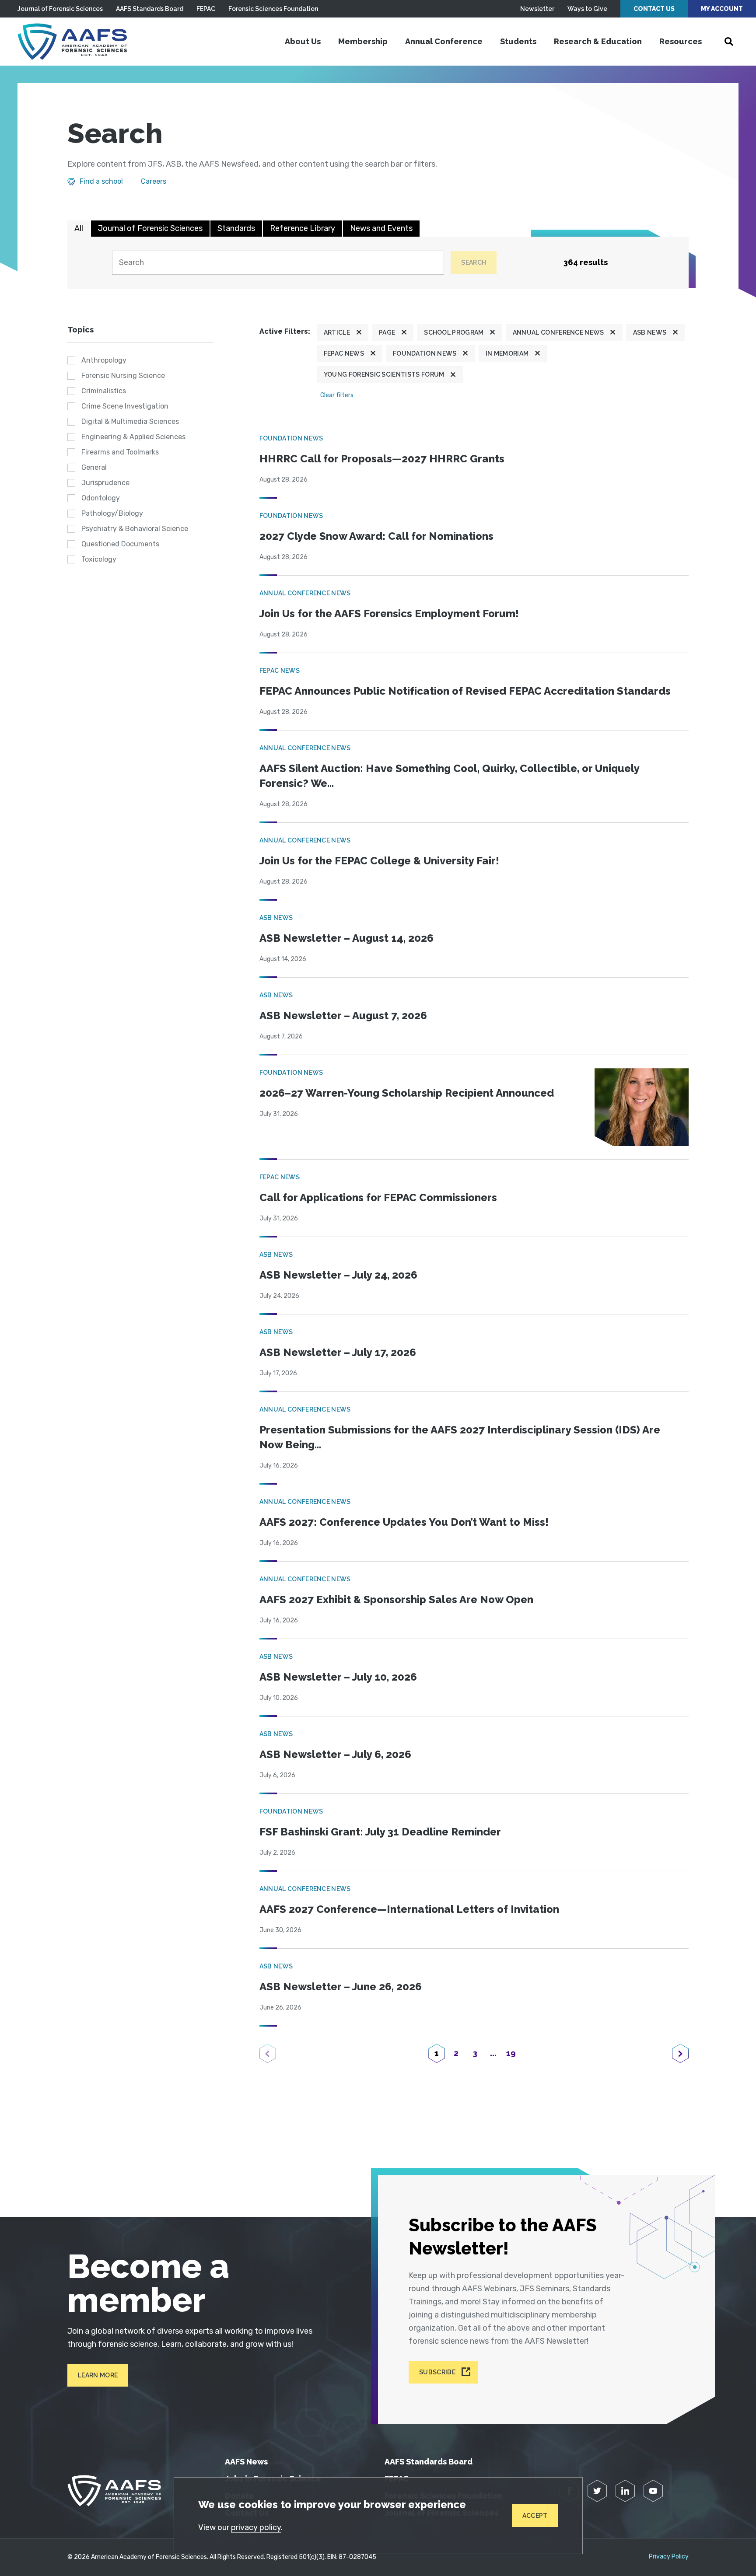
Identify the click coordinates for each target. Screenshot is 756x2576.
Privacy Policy (669, 2557)
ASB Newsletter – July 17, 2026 (338, 1352)
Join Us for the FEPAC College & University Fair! (379, 861)
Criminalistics (104, 391)
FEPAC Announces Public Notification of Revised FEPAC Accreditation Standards (465, 691)
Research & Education (598, 41)
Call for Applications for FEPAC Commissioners (378, 1197)
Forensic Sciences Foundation (273, 9)
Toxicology (99, 559)
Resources (681, 41)
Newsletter (537, 9)
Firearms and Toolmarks (120, 452)
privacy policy (256, 2527)
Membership (363, 41)
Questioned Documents (120, 544)
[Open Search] (729, 42)
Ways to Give (587, 9)
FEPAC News (344, 353)
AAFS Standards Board (150, 9)
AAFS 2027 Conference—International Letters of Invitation (409, 1909)
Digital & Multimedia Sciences (130, 421)
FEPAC (206, 9)
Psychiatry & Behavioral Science (135, 529)
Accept (535, 2516)
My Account (722, 9)
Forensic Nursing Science (123, 376)
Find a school (101, 182)
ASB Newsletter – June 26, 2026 (341, 1987)
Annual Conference (444, 41)
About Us (303, 41)
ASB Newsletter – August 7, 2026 (343, 1015)
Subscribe (437, 2372)
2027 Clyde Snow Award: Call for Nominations (376, 536)
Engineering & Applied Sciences (133, 437)
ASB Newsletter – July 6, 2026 (335, 1754)
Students (518, 41)
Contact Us (654, 9)
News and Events (381, 228)
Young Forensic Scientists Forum (384, 374)
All (79, 228)
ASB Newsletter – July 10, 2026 (338, 1677)
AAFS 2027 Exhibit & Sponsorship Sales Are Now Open (396, 1599)
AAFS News (246, 2462)
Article (337, 332)
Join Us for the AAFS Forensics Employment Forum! (389, 613)
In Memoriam (507, 353)
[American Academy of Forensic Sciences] (72, 42)
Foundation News (425, 353)
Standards (236, 228)
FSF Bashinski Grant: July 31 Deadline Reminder (380, 1832)
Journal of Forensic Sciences (60, 9)
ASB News (650, 332)
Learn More (98, 2375)
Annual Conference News (558, 332)
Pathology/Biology (112, 513)
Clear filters (337, 395)
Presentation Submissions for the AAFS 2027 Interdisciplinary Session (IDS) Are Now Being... (460, 1437)
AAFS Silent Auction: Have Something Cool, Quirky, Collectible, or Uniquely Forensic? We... (449, 776)
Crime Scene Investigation (125, 406)
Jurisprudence (105, 483)
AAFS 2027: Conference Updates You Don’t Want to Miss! (404, 1522)
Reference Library (303, 228)
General (94, 467)
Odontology (101, 498)
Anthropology (104, 360)
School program (454, 332)
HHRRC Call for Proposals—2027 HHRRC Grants (382, 459)
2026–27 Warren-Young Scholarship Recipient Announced (407, 1093)
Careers (154, 182)
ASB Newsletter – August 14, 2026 (346, 938)
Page (387, 332)
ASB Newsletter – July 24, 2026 (338, 1275)
